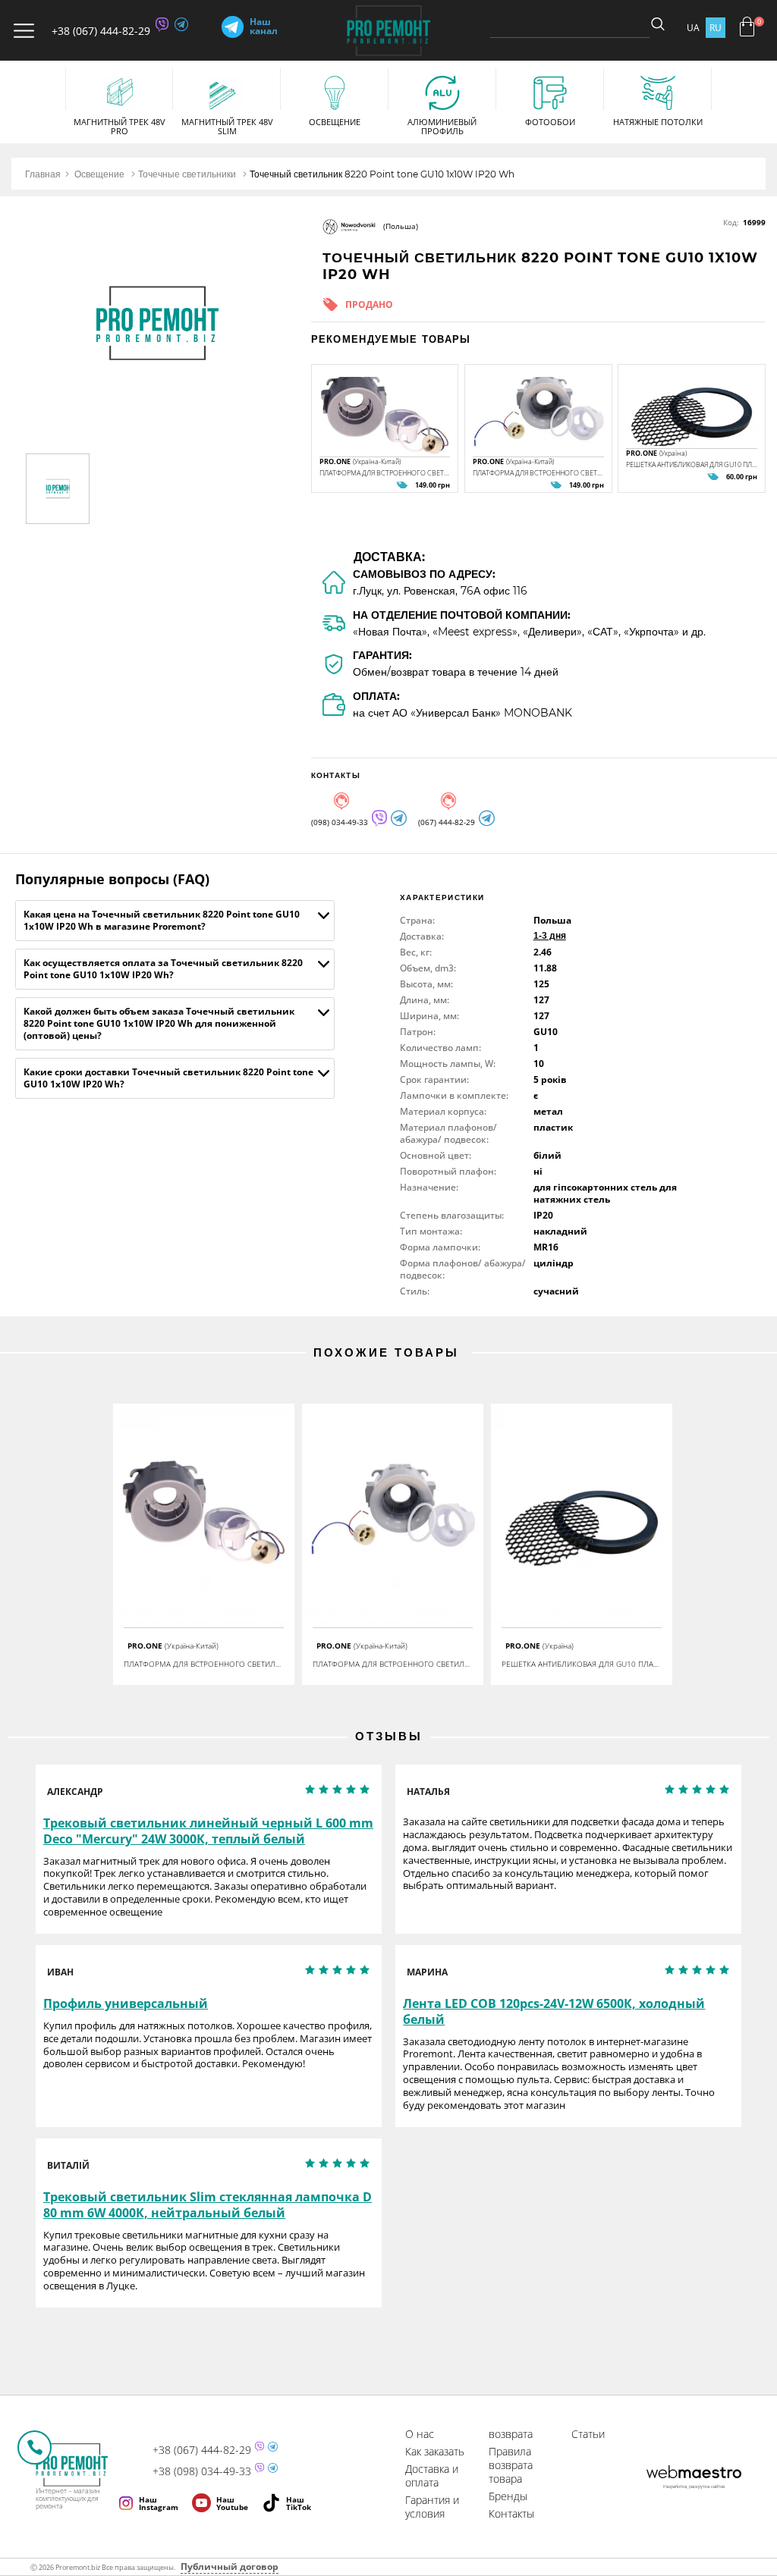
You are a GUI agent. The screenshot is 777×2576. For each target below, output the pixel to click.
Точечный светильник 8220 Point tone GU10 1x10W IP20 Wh (382, 174)
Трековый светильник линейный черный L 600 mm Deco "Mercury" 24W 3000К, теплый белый (208, 1831)
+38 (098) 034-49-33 (202, 2471)
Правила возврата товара (511, 2465)
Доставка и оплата (432, 2476)
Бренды (508, 2496)
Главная (43, 174)
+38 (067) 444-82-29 (101, 31)
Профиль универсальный (126, 2004)
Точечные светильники (187, 174)
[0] (747, 27)
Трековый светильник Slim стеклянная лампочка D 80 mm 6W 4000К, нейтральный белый (208, 2205)
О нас (420, 2434)
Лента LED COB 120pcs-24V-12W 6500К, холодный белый (554, 2012)
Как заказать (435, 2451)
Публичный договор (230, 2567)
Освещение (99, 174)
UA (693, 28)
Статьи (588, 2434)
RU (716, 28)
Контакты (511, 2513)
